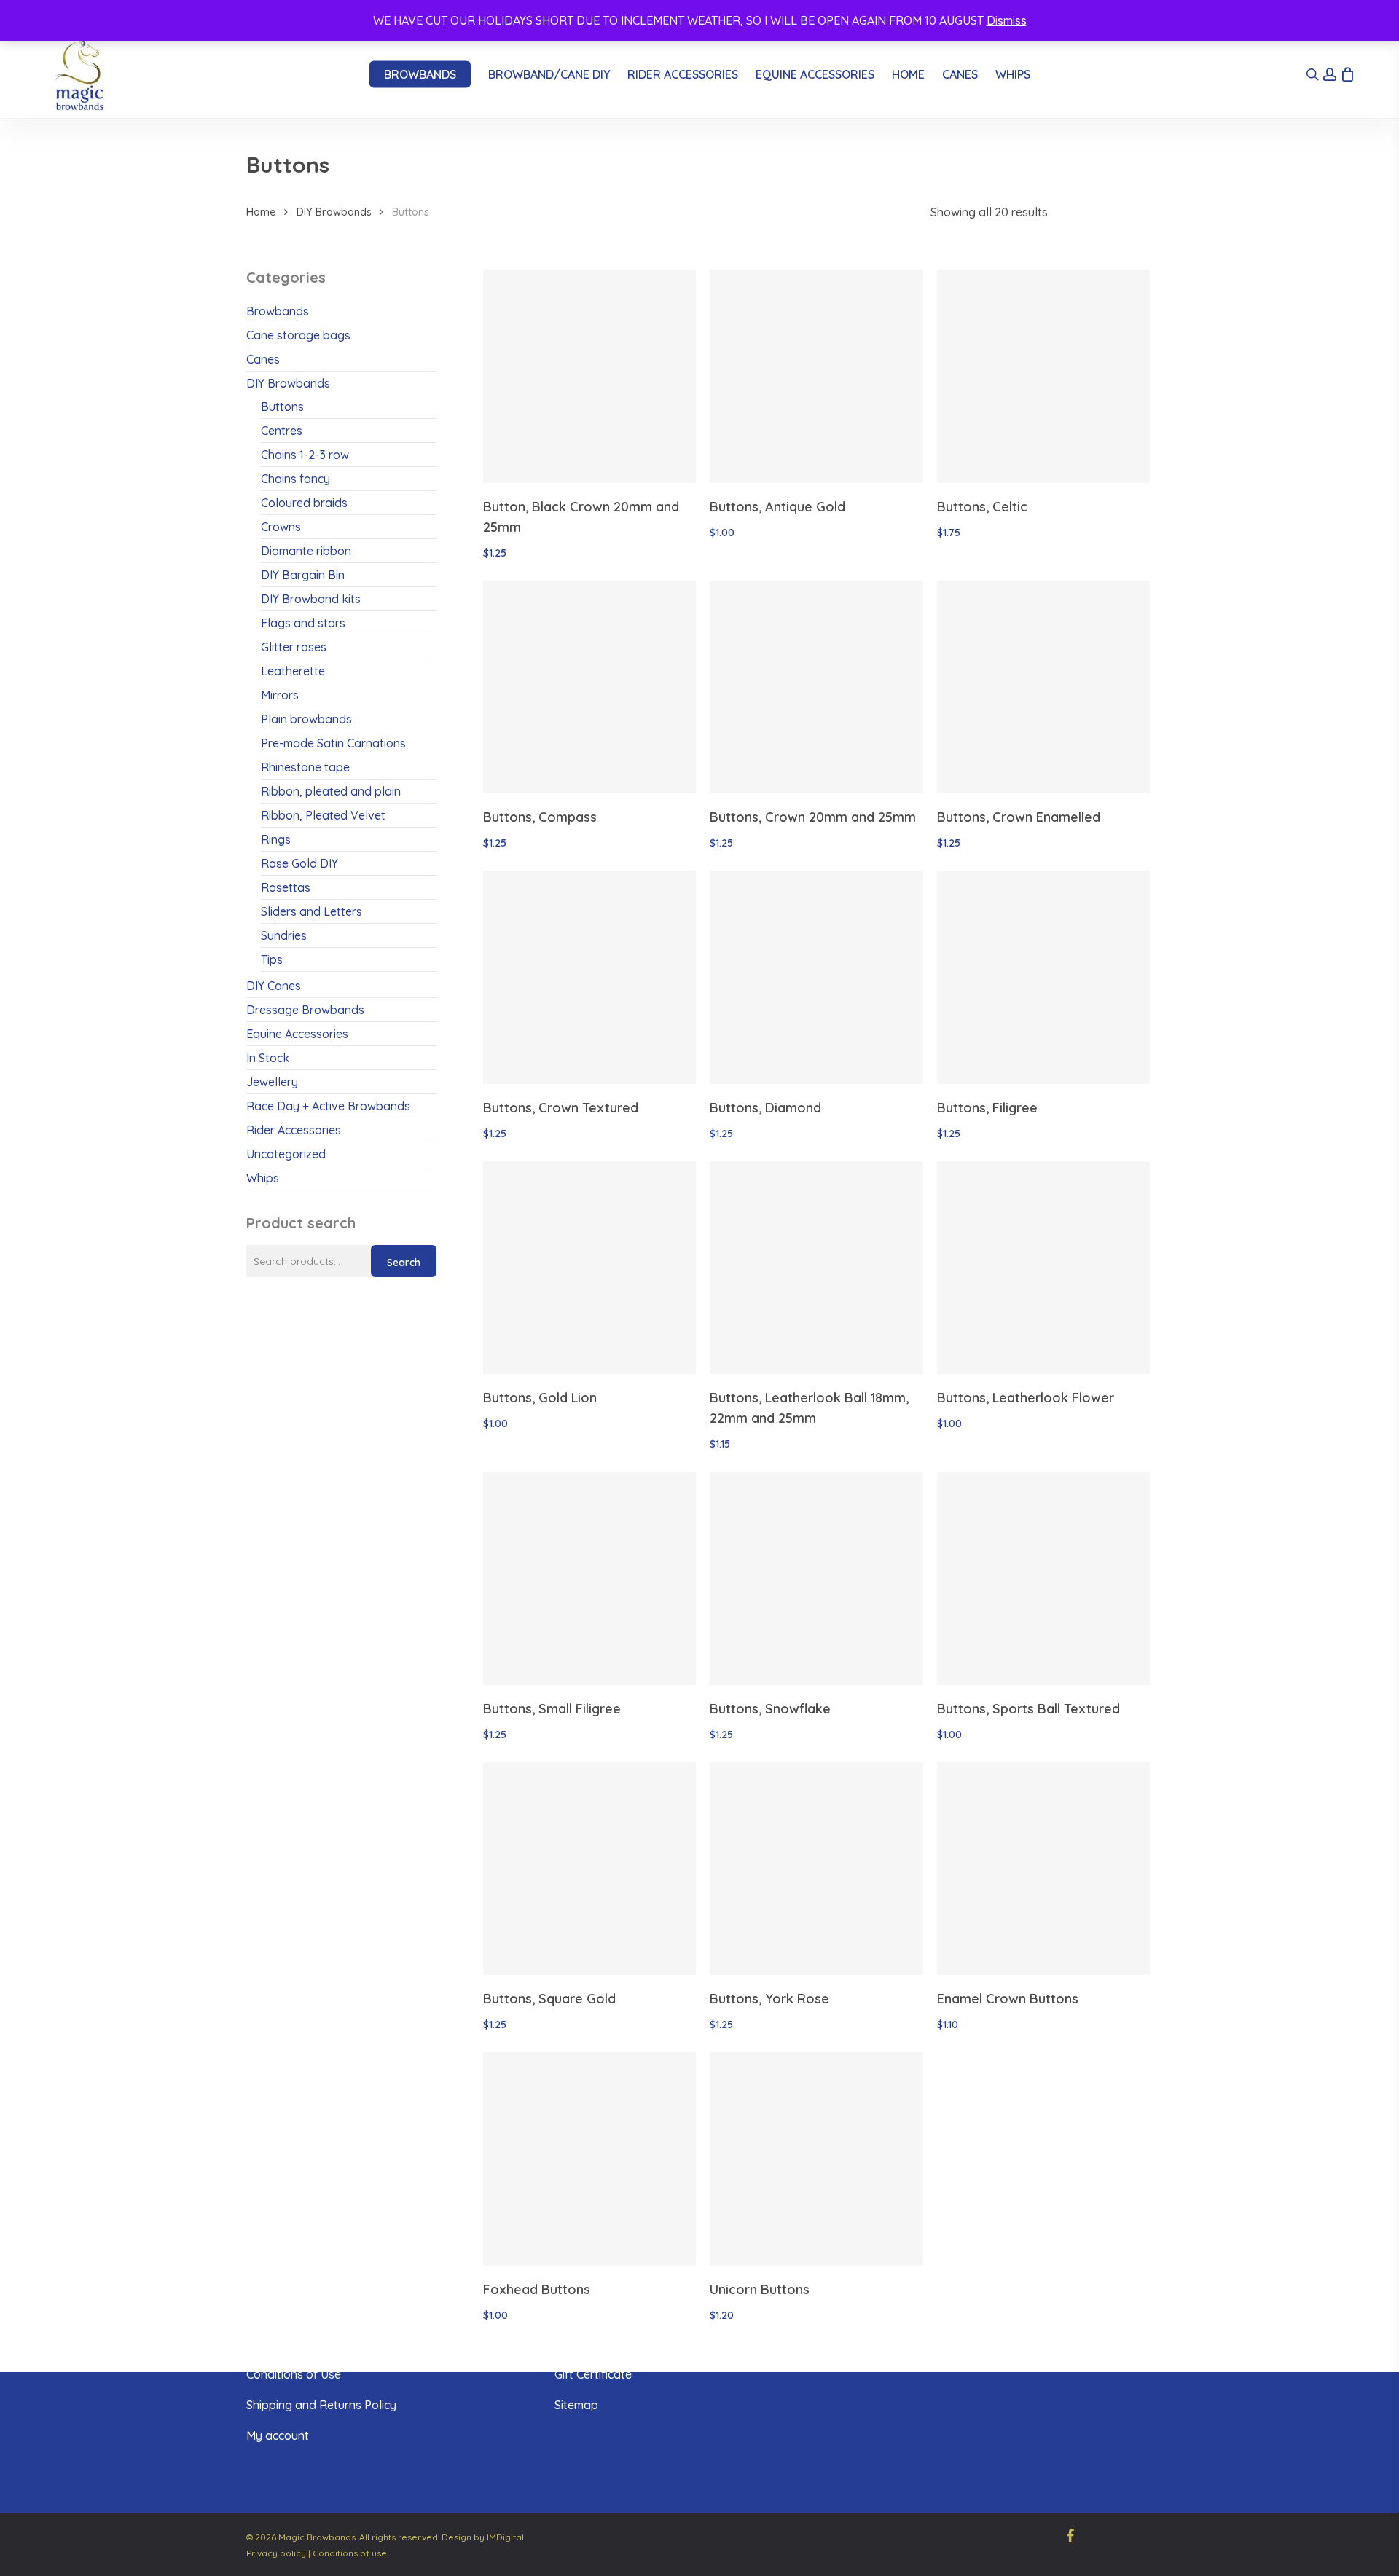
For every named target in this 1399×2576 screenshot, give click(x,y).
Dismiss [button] (1007, 20)
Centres (282, 431)
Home (261, 212)
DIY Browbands (334, 212)
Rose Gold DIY (299, 863)
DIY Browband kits (311, 599)
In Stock (268, 1058)
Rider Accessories (294, 1130)
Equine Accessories (297, 1034)
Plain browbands (306, 719)
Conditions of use (350, 2553)
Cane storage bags (298, 335)
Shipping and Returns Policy (321, 2405)
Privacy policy (276, 2553)
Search (404, 1263)
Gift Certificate (593, 2374)
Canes (263, 359)
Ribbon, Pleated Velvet (323, 815)
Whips (263, 1178)
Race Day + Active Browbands (328, 1106)
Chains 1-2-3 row (305, 455)
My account (278, 2435)
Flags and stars (303, 623)
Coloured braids (304, 503)
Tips (272, 959)
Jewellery (272, 1082)
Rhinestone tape (305, 767)
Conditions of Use (294, 2374)
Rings (276, 839)
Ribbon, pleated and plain (331, 791)
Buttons (282, 407)
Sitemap (576, 2405)
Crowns (281, 527)
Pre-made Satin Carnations (333, 743)
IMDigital (505, 2537)
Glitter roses (294, 647)
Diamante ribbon (306, 551)
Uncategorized (286, 1154)
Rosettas (286, 887)
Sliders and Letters (311, 911)
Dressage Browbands (305, 1010)
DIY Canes (274, 986)
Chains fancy (295, 479)
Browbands (278, 311)
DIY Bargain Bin (303, 575)
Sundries (284, 935)
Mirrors (280, 695)
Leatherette (293, 671)
